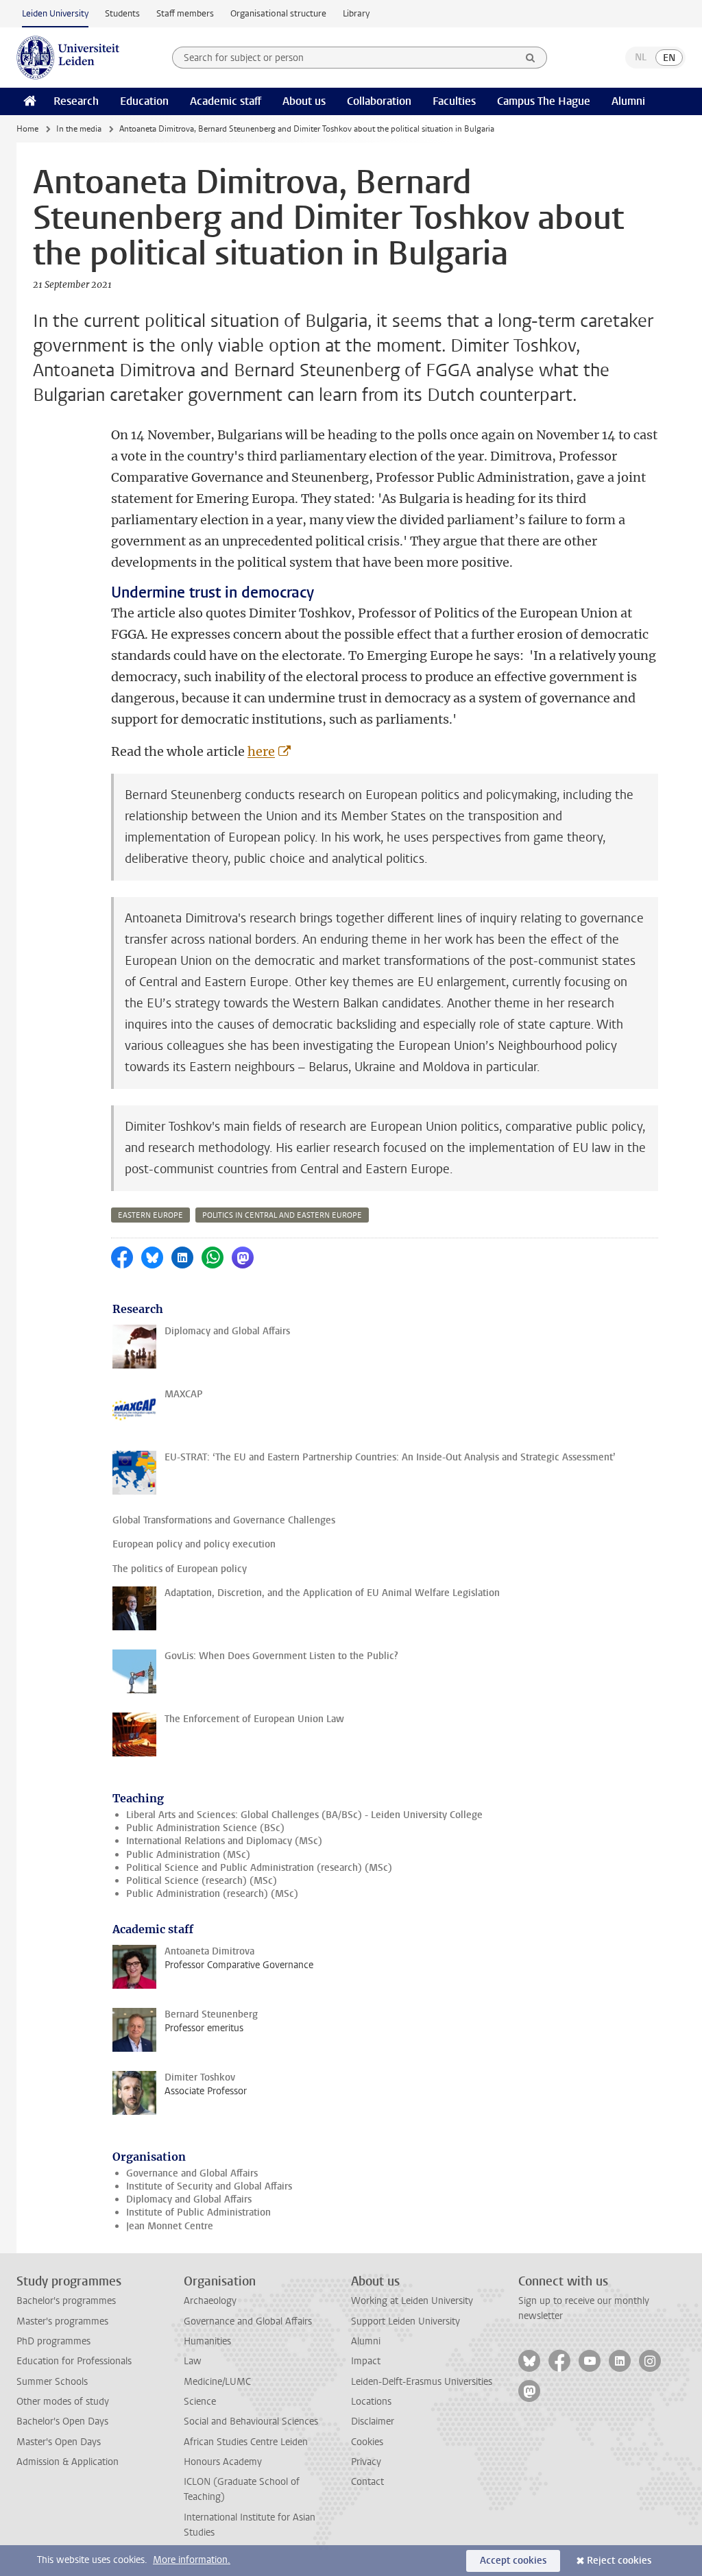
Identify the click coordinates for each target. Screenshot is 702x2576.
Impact (366, 2361)
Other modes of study (63, 2402)
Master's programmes (62, 2321)
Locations (371, 2402)
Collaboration (379, 101)
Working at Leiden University (412, 2301)
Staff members (185, 13)
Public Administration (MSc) (188, 1855)
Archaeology (210, 2301)
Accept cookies (513, 2561)
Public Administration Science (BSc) (205, 1828)
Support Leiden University (406, 2321)
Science (200, 2402)
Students (122, 13)
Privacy (366, 2462)
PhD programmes (53, 2341)
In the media (79, 129)
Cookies (367, 2442)
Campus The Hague (544, 101)
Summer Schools (52, 2382)
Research (76, 101)
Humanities (207, 2341)
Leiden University (55, 13)
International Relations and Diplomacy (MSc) (224, 1841)
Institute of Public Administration (198, 2212)
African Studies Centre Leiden (246, 2442)
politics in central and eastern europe (282, 1215)
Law (193, 2361)
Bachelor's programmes (66, 2301)
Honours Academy (223, 2462)
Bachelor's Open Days (62, 2421)
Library (356, 13)
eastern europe (150, 1215)
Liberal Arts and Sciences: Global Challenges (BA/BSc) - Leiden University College (304, 1815)
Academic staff (226, 101)
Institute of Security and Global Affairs (209, 2186)
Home (27, 129)
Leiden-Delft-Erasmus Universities (422, 2382)
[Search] (531, 58)
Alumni (628, 101)
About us (304, 101)
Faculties (454, 101)
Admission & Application (68, 2462)
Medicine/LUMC (217, 2382)
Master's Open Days (59, 2442)
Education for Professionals (74, 2361)
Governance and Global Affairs (192, 2173)
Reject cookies (619, 2561)
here (261, 751)
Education (144, 101)
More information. (192, 2560)
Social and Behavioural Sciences (251, 2421)
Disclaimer (373, 2421)
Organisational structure (278, 13)
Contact (367, 2482)
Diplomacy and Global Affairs (189, 2199)
